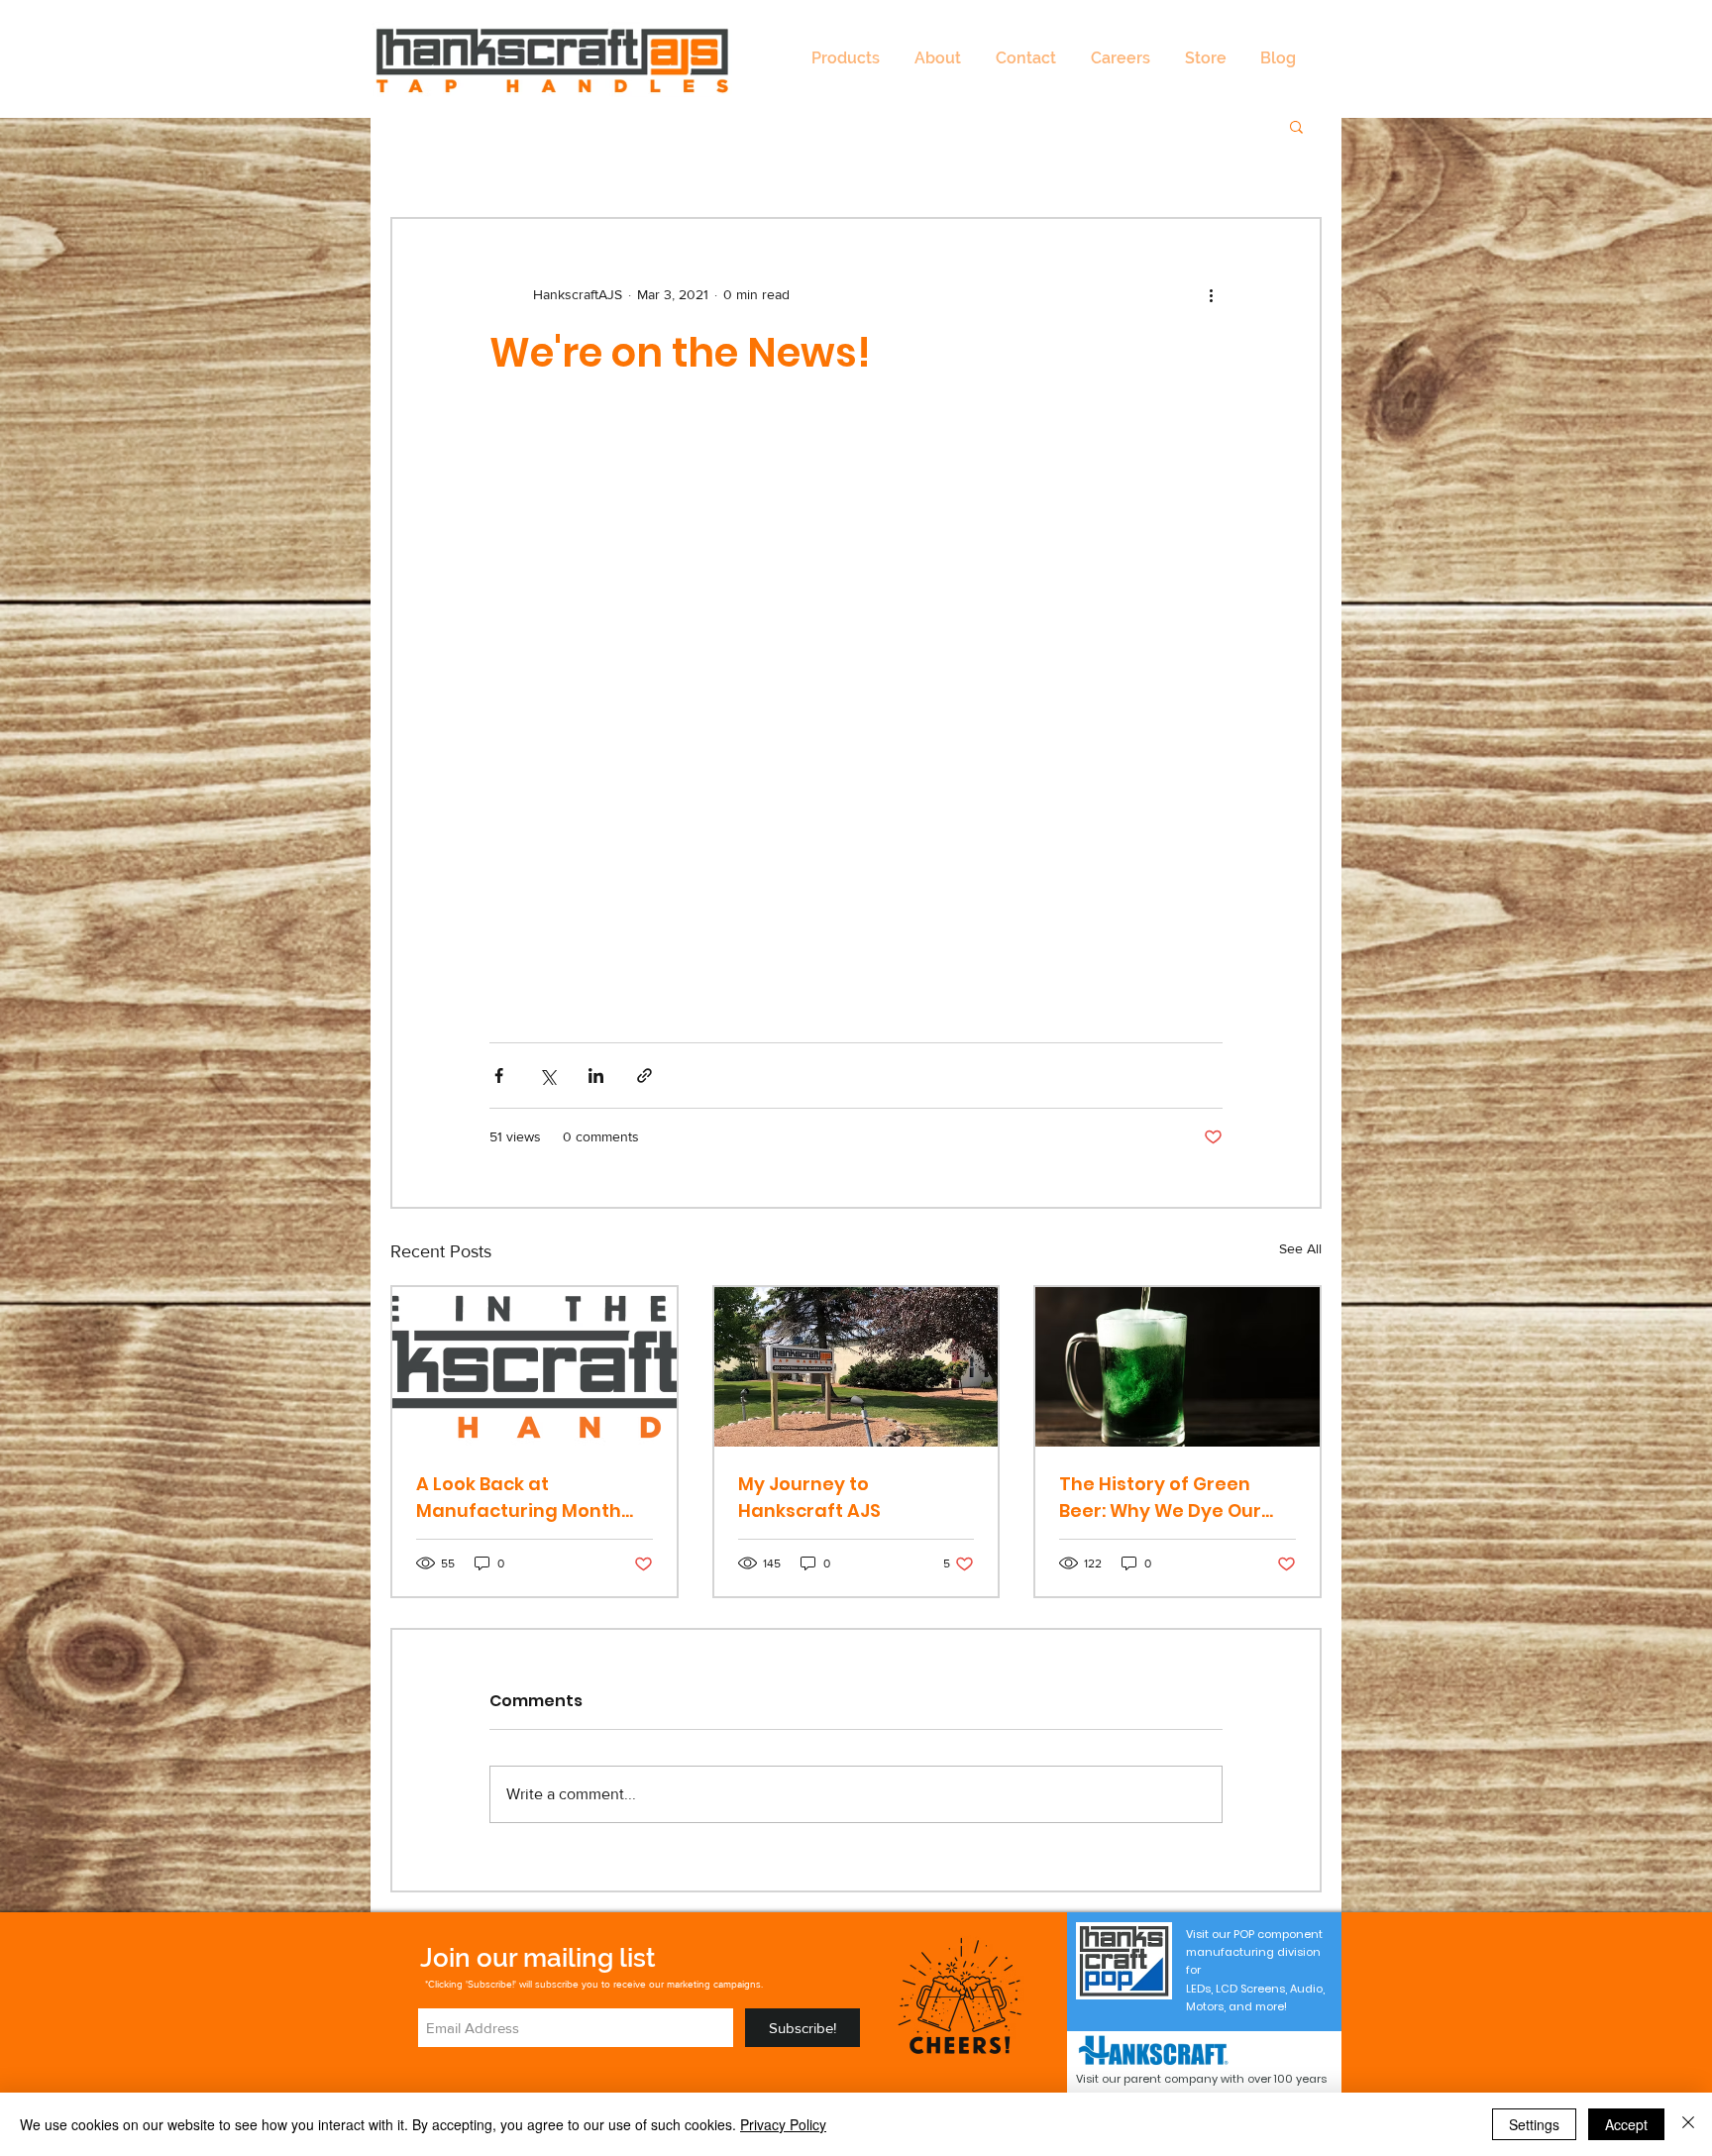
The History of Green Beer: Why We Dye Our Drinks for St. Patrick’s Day (1160, 1498)
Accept (1626, 2124)
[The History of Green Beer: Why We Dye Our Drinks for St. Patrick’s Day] (1177, 1367)
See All (1300, 1248)
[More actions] (1211, 294)
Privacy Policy (783, 2124)
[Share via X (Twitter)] (547, 1076)
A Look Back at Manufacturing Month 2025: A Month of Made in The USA (532, 1498)
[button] (845, 58)
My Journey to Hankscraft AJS (809, 1497)
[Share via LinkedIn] (596, 1076)
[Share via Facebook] (499, 1076)
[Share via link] (644, 1076)
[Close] (1688, 2124)
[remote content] (856, 697)
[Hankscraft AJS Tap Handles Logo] (535, 1367)
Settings (1534, 2124)
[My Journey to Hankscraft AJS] (856, 1367)
